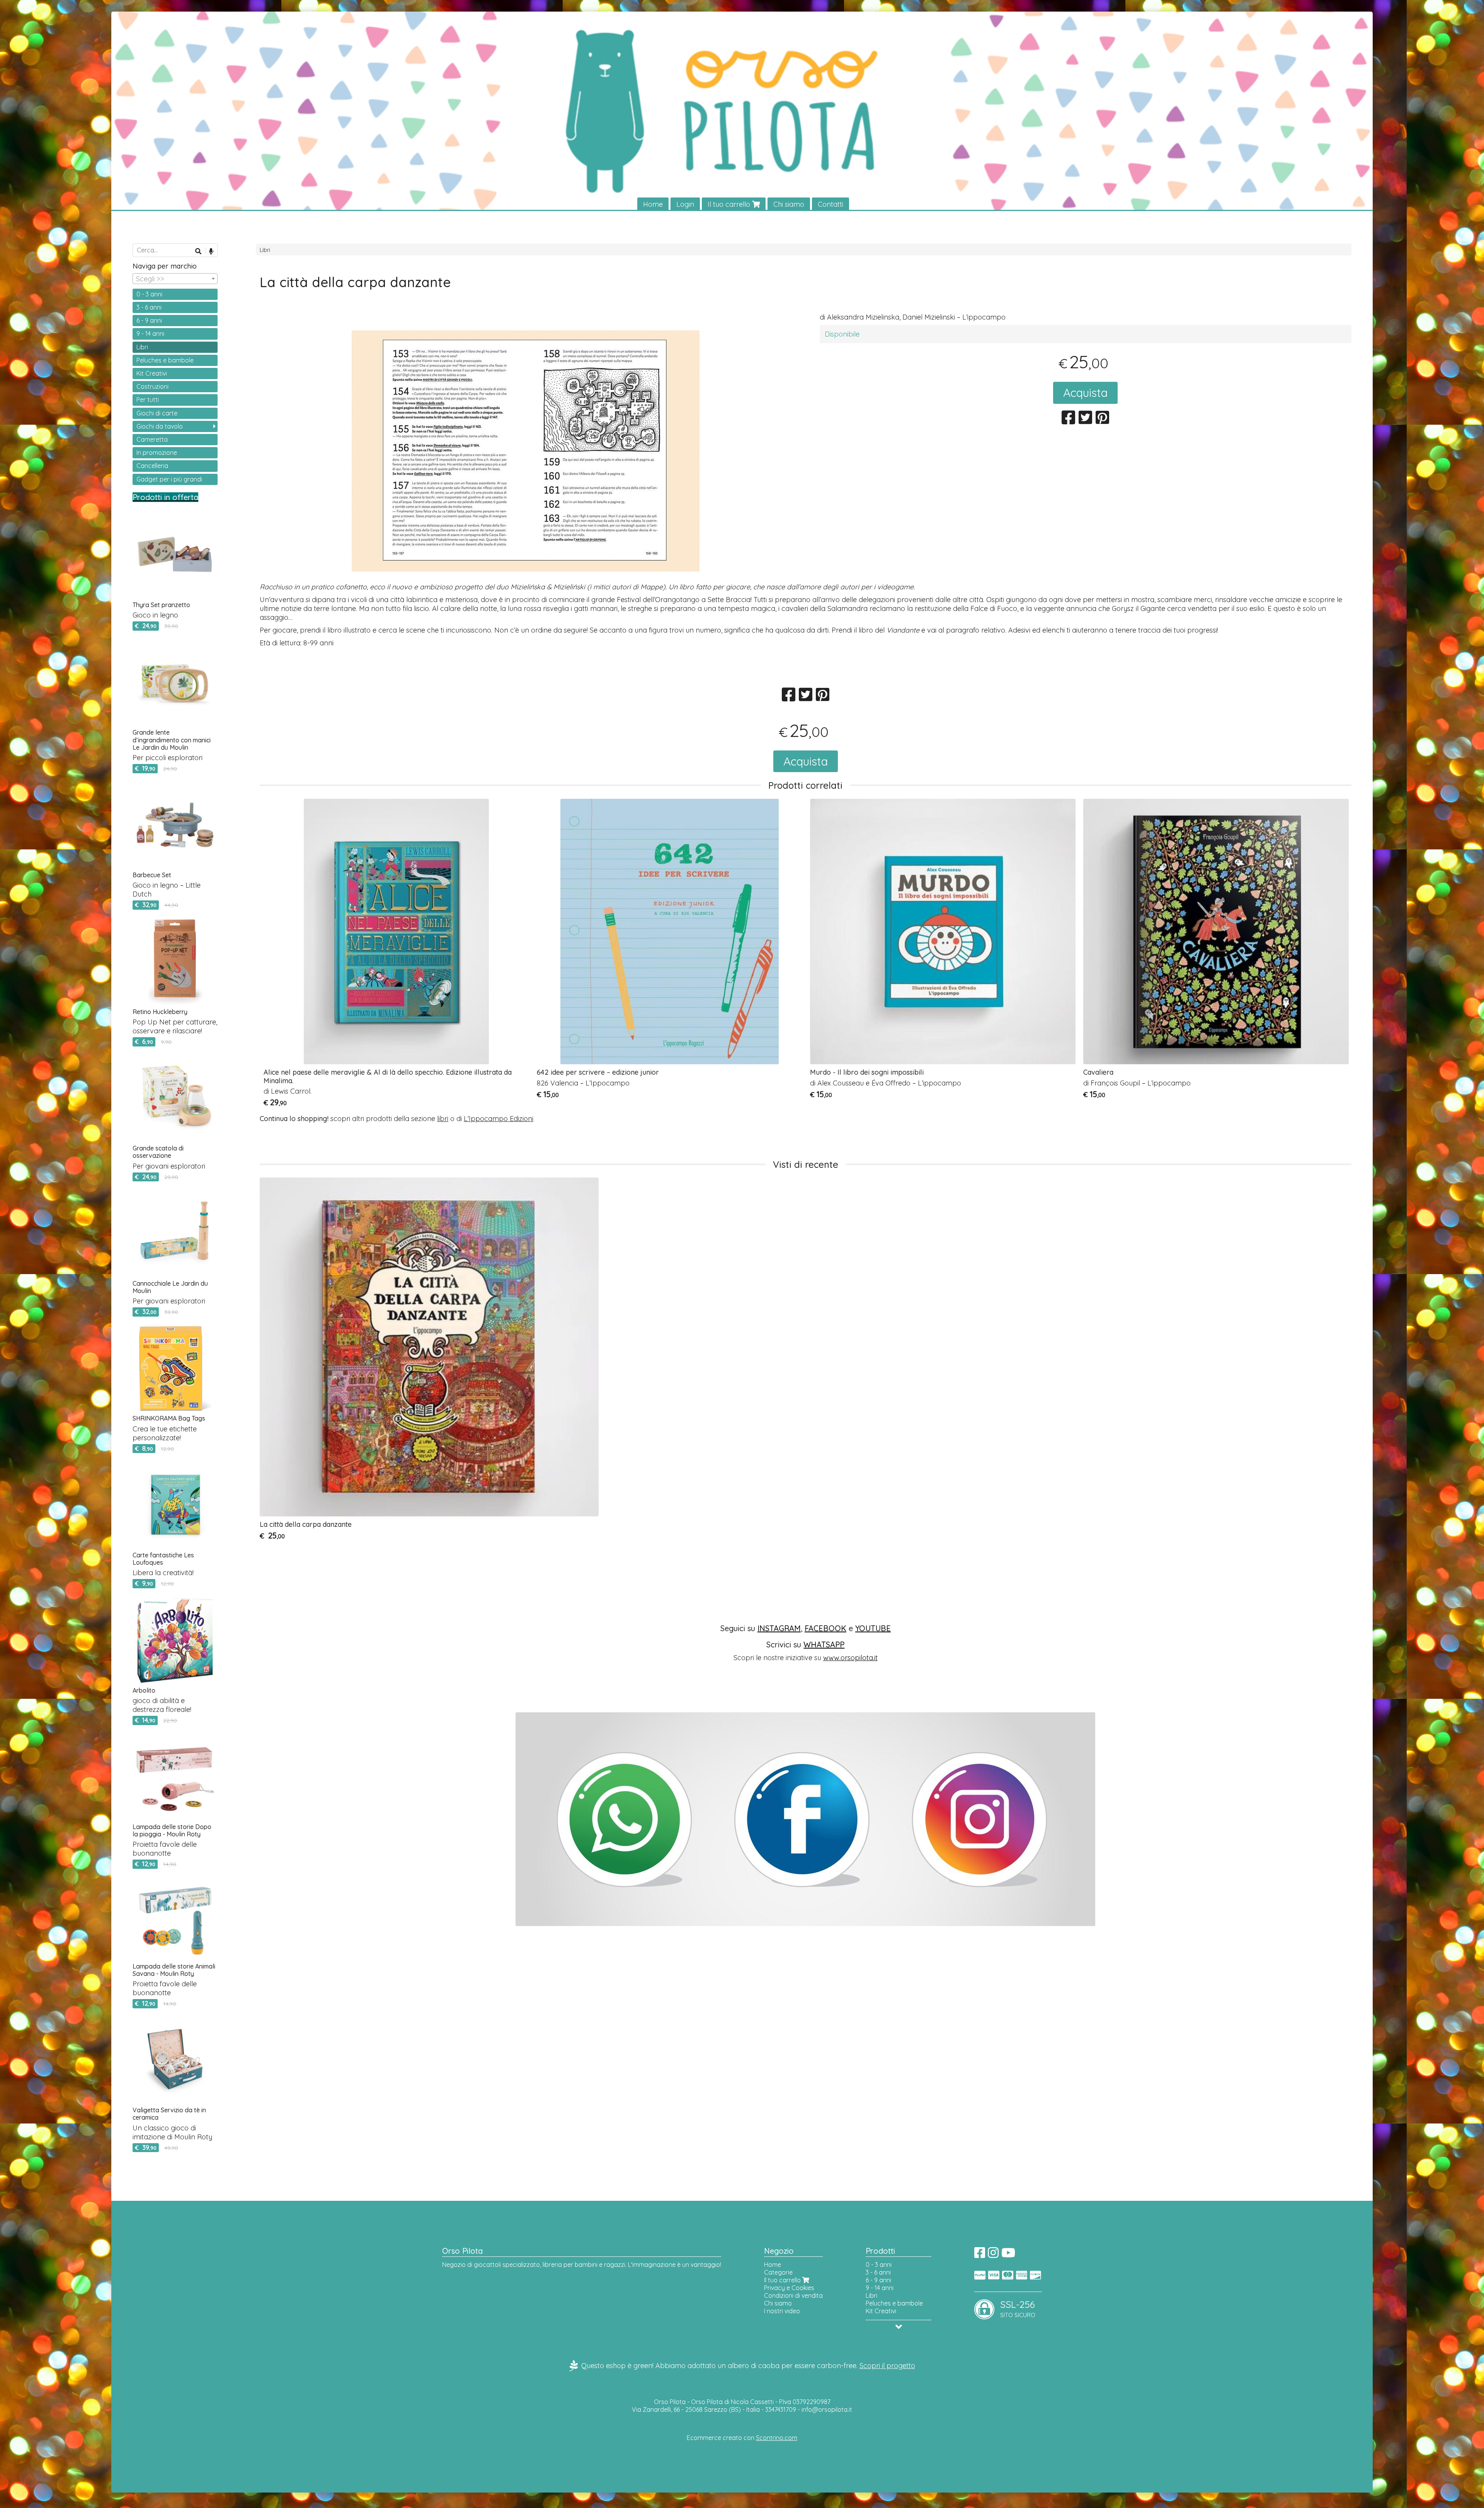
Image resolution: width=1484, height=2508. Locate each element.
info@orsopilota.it (827, 2409)
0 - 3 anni (149, 294)
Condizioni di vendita (793, 2295)
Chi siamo (789, 204)
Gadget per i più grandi (169, 479)
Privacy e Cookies (789, 2288)
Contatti (830, 204)
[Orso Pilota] (742, 111)
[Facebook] (980, 2255)
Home (653, 204)
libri (443, 1119)
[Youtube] (1008, 2255)
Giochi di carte (157, 413)
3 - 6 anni (149, 307)
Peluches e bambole (165, 360)
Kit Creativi (152, 373)
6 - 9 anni (149, 320)
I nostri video (782, 2311)
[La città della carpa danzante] (526, 454)
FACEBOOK (825, 1628)
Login (685, 204)
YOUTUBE (873, 1628)
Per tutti (148, 400)
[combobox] (175, 279)
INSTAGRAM (779, 1628)
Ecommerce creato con (742, 2438)
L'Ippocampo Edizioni (499, 1119)
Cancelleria (152, 466)
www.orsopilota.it (850, 1658)
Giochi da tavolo (160, 426)
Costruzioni (152, 386)
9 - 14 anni (150, 333)
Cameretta (152, 439)
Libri (265, 250)
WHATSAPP (824, 1644)
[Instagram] (993, 2255)
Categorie (778, 2272)
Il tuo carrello (730, 204)
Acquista (1085, 393)
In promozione (157, 453)
